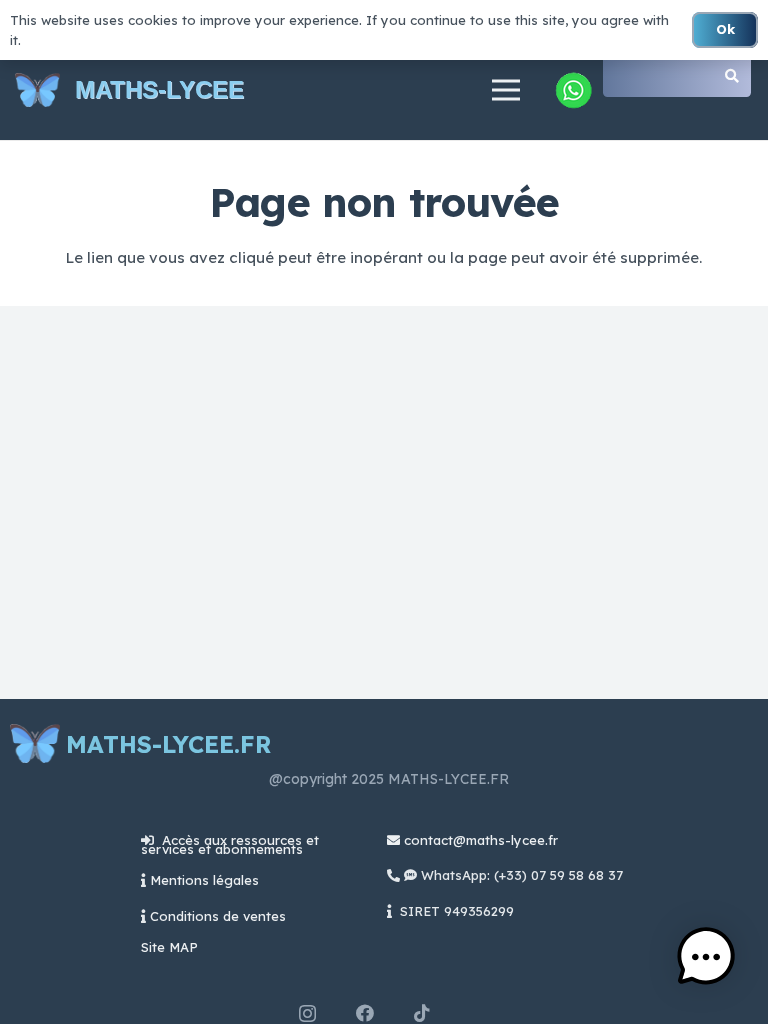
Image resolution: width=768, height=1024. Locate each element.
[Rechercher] (732, 76)
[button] (706, 959)
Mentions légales (204, 880)
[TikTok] (422, 1013)
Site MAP (169, 947)
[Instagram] (307, 1014)
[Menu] (506, 90)
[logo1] (37, 90)
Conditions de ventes (218, 916)
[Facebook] (365, 1013)
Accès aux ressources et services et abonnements (230, 844)
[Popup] (573, 90)
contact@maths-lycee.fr (479, 840)
